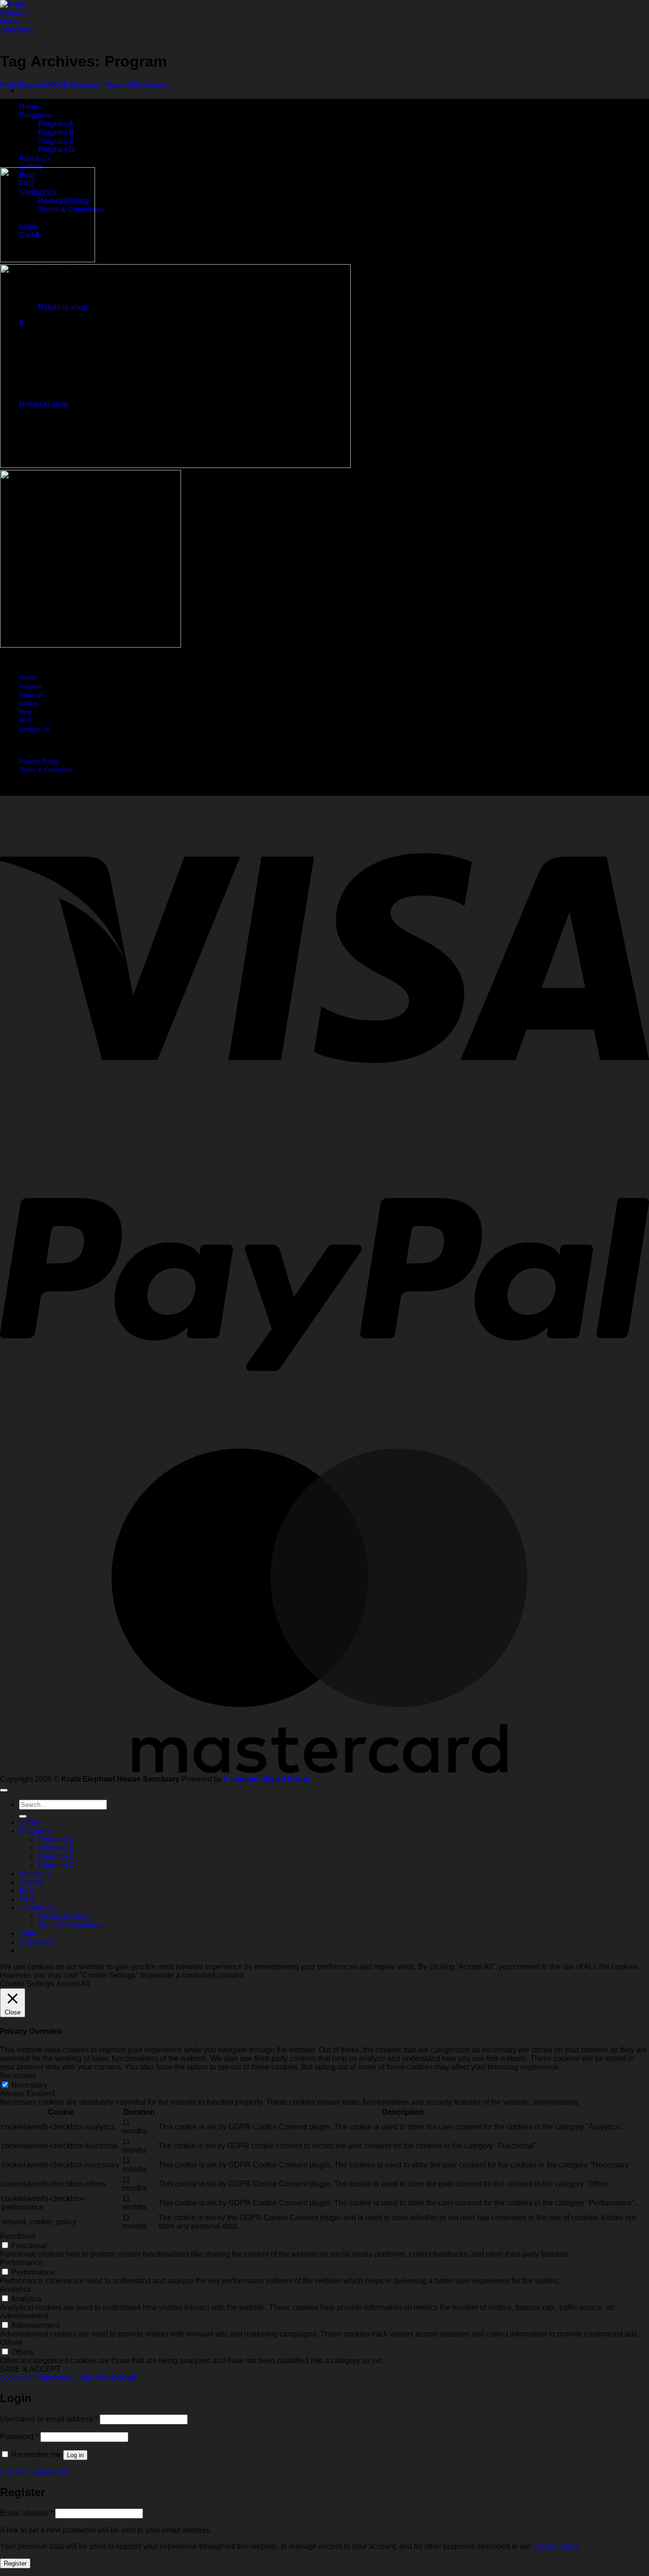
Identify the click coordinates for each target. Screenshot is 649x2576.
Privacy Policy (39, 761)
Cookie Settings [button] (27, 1984)
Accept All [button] (73, 1984)
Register (15, 2563)
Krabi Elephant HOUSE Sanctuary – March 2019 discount (83, 85)
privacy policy (555, 2546)
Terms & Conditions (46, 770)
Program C (56, 1856)
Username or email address (49, 2419)
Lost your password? (35, 2472)
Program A (56, 124)
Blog (25, 712)
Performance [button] (22, 2263)
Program (31, 686)
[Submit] (23, 1816)
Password (19, 2437)
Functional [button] (18, 2236)
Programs (35, 115)
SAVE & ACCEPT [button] (30, 2369)
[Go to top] (4, 1790)
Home (29, 107)
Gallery (31, 167)
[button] (37, 1942)
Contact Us (34, 729)
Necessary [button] (18, 2075)
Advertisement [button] (24, 2316)
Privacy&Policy (64, 1916)
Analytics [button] (15, 2289)
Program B (56, 132)
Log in (75, 2455)
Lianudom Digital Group (267, 1779)
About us (31, 695)
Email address (27, 2513)
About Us (35, 1874)
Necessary (29, 2085)
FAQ (25, 720)
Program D (56, 149)
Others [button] (11, 2342)
